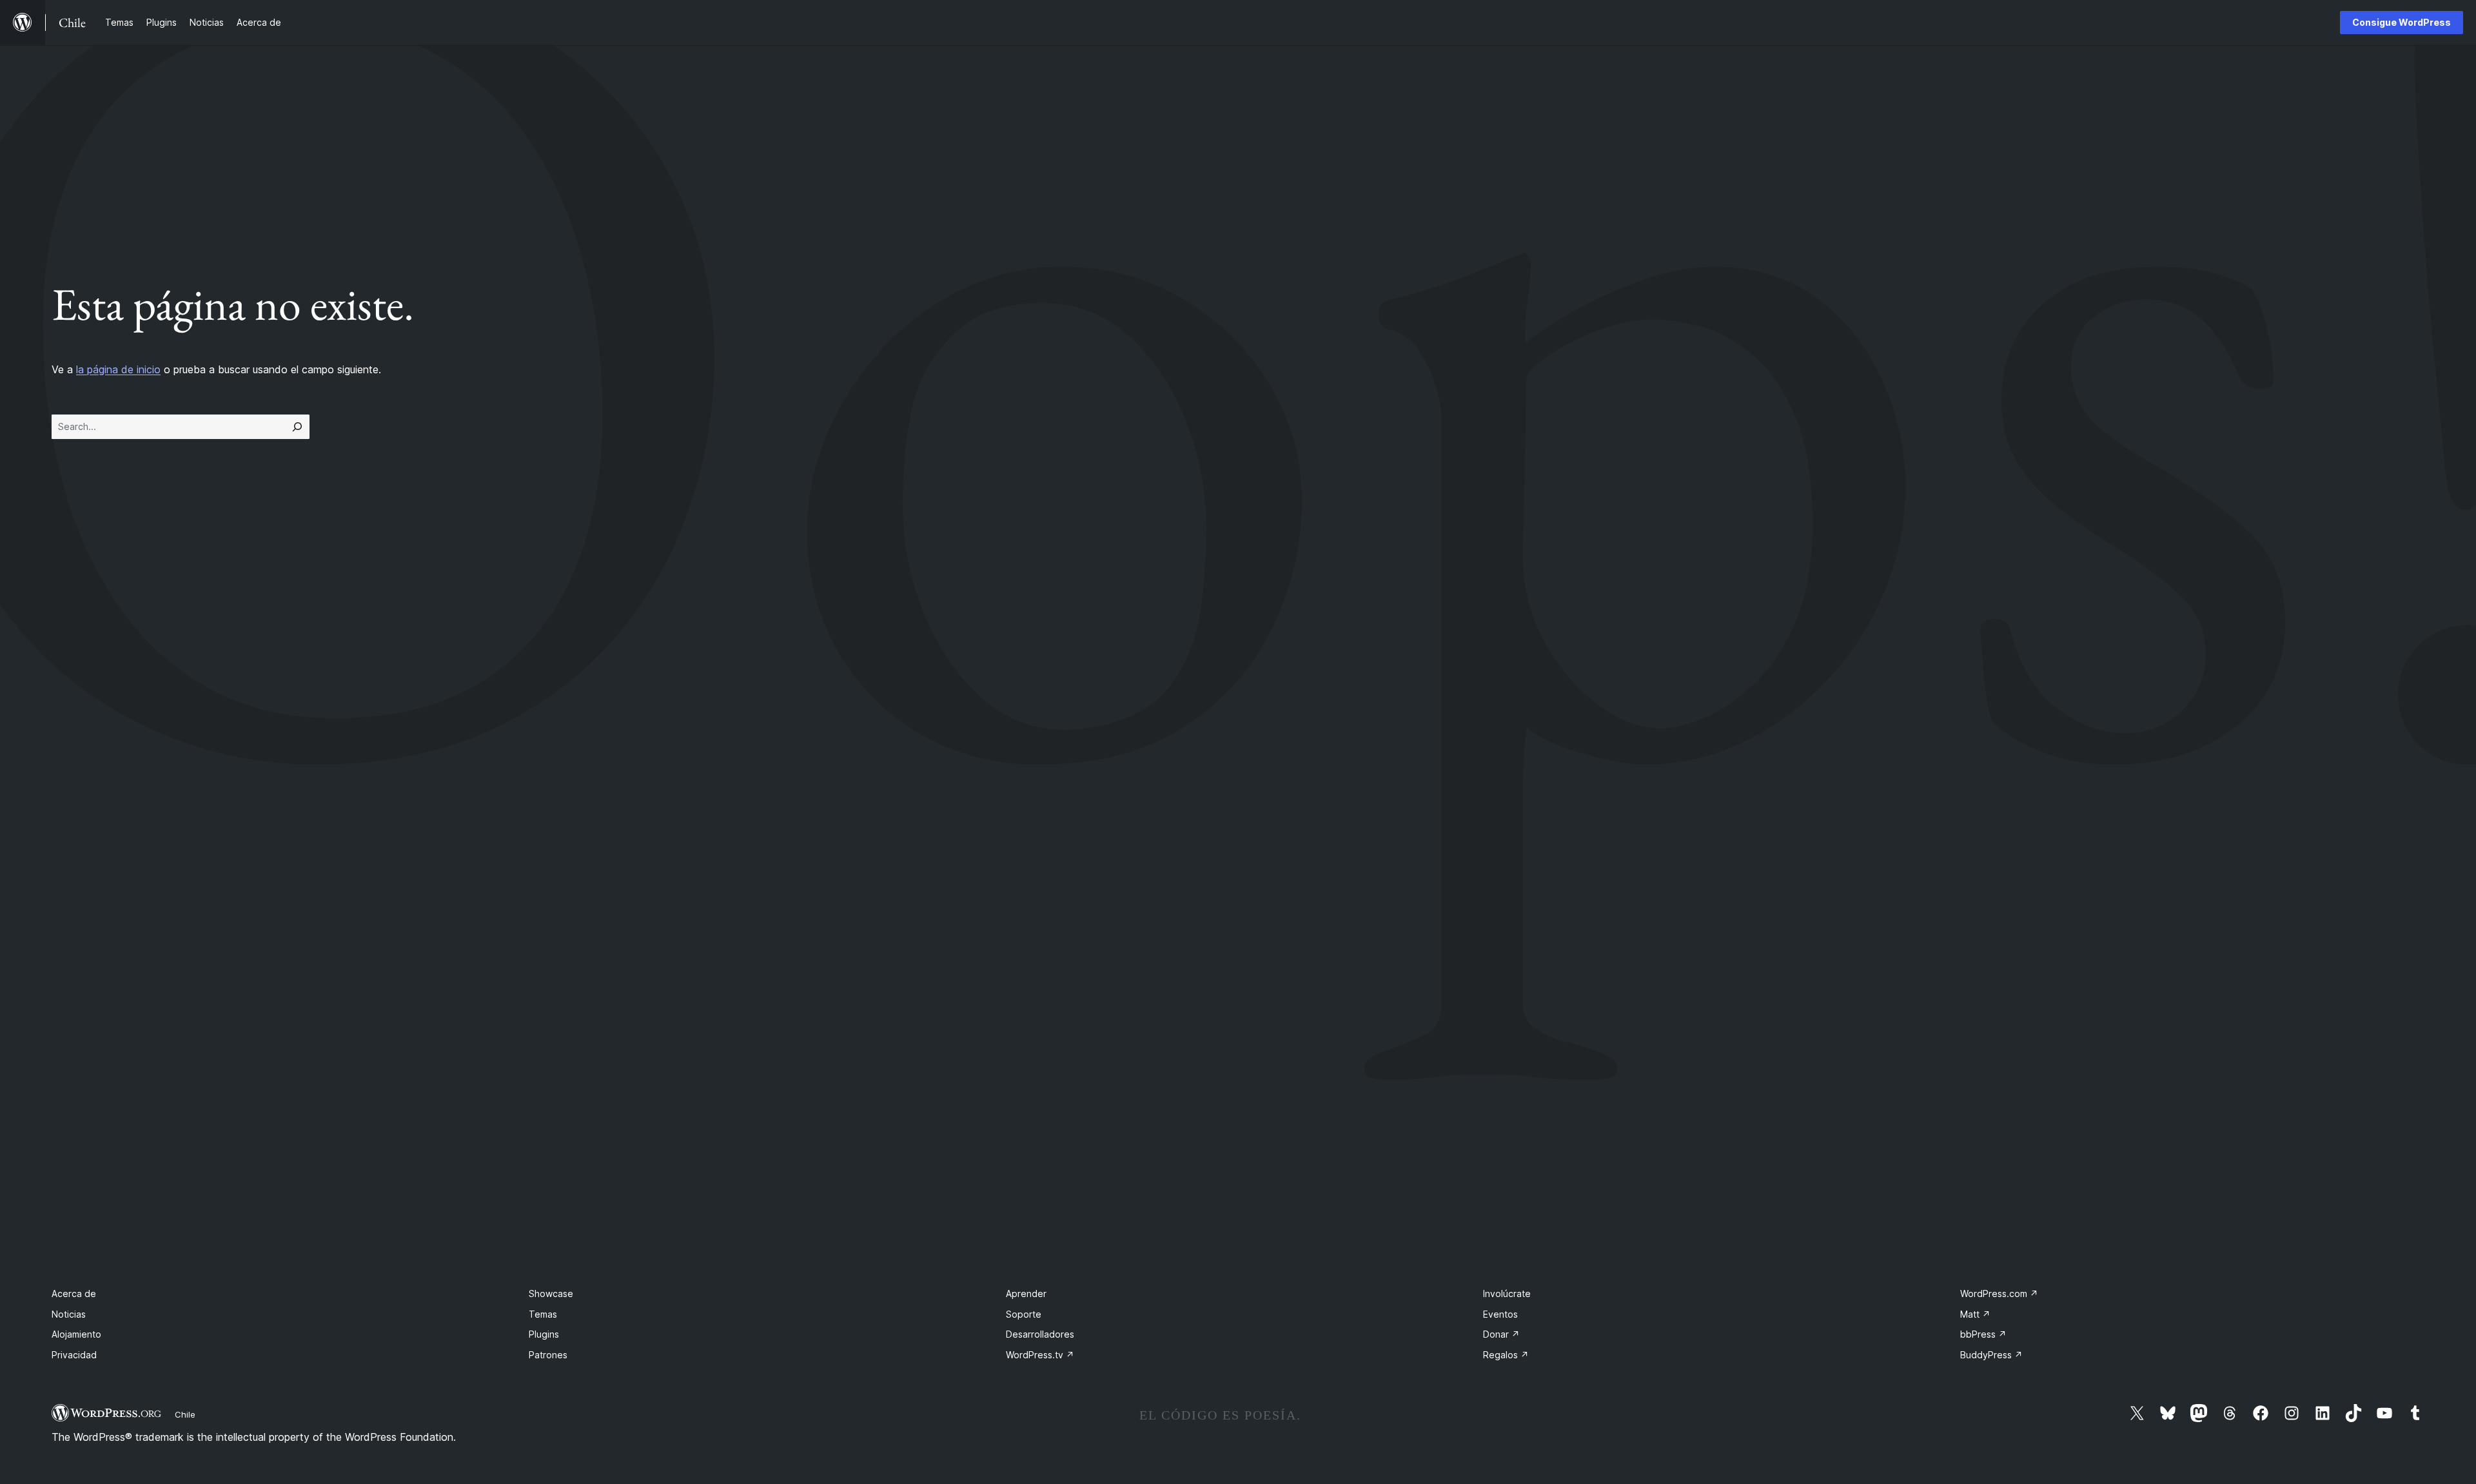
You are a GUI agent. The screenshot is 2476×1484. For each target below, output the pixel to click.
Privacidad (74, 1355)
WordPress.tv (1040, 1355)
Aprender (1026, 1294)
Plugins (544, 1334)
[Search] (297, 427)
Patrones (548, 1355)
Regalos (1506, 1355)
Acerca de (74, 1294)
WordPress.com (1999, 1294)
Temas (543, 1314)
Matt (1975, 1314)
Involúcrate (1507, 1294)
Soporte (1024, 1314)
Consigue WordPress (2402, 22)
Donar (1501, 1334)
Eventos (1500, 1314)
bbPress (1983, 1334)
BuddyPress (1991, 1355)
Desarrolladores (1040, 1334)
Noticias (69, 1314)
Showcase (551, 1294)
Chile (185, 1414)
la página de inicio (118, 369)
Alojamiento (76, 1334)
